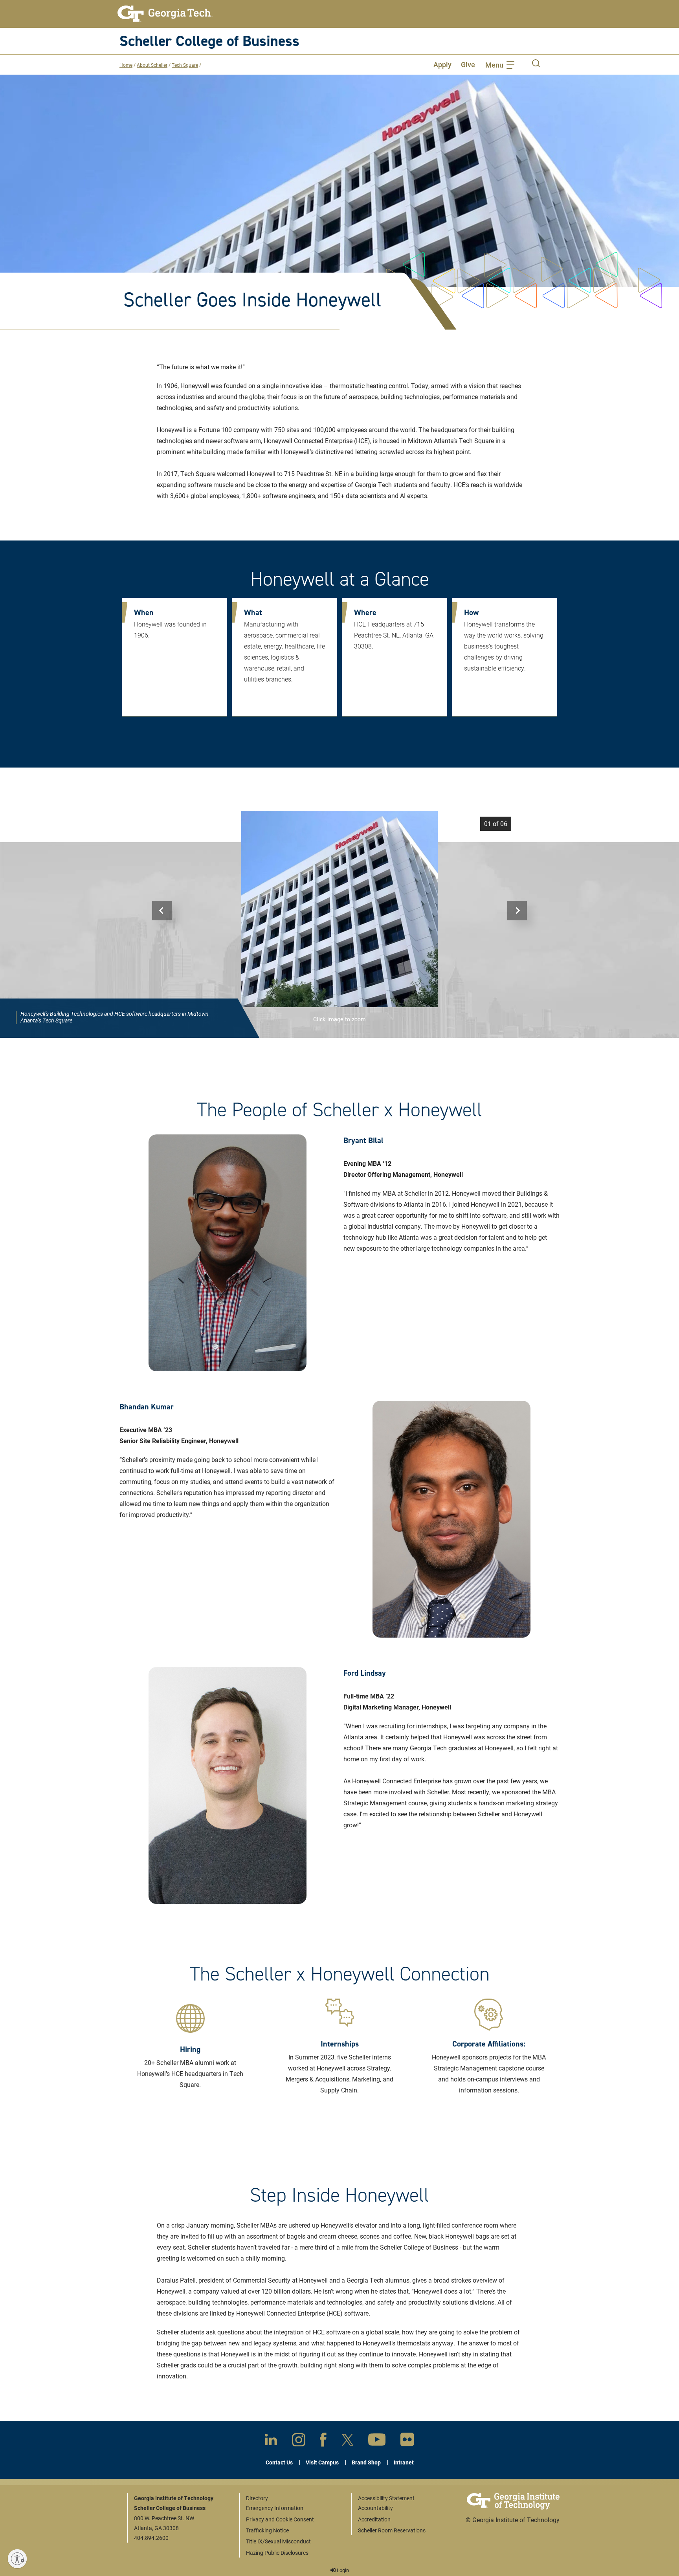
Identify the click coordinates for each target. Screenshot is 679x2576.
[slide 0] (339, 909)
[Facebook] (323, 2441)
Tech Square (185, 65)
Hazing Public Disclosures (277, 2553)
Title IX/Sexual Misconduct (278, 2541)
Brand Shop (366, 2462)
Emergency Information (275, 2508)
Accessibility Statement (386, 2498)
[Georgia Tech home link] (165, 14)
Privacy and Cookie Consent (280, 2519)
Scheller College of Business (209, 41)
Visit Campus (322, 2462)
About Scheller (152, 65)
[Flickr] (407, 2441)
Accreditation (374, 2519)
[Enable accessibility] (17, 2559)
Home (126, 65)
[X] (348, 2441)
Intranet (404, 2462)
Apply (442, 64)
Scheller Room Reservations (392, 2530)
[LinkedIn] (271, 2441)
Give (468, 64)
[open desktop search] (536, 64)
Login (342, 2570)
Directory (257, 2498)
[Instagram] (299, 2441)
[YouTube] (377, 2441)
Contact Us (279, 2462)
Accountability (375, 2508)
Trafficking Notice (267, 2530)
